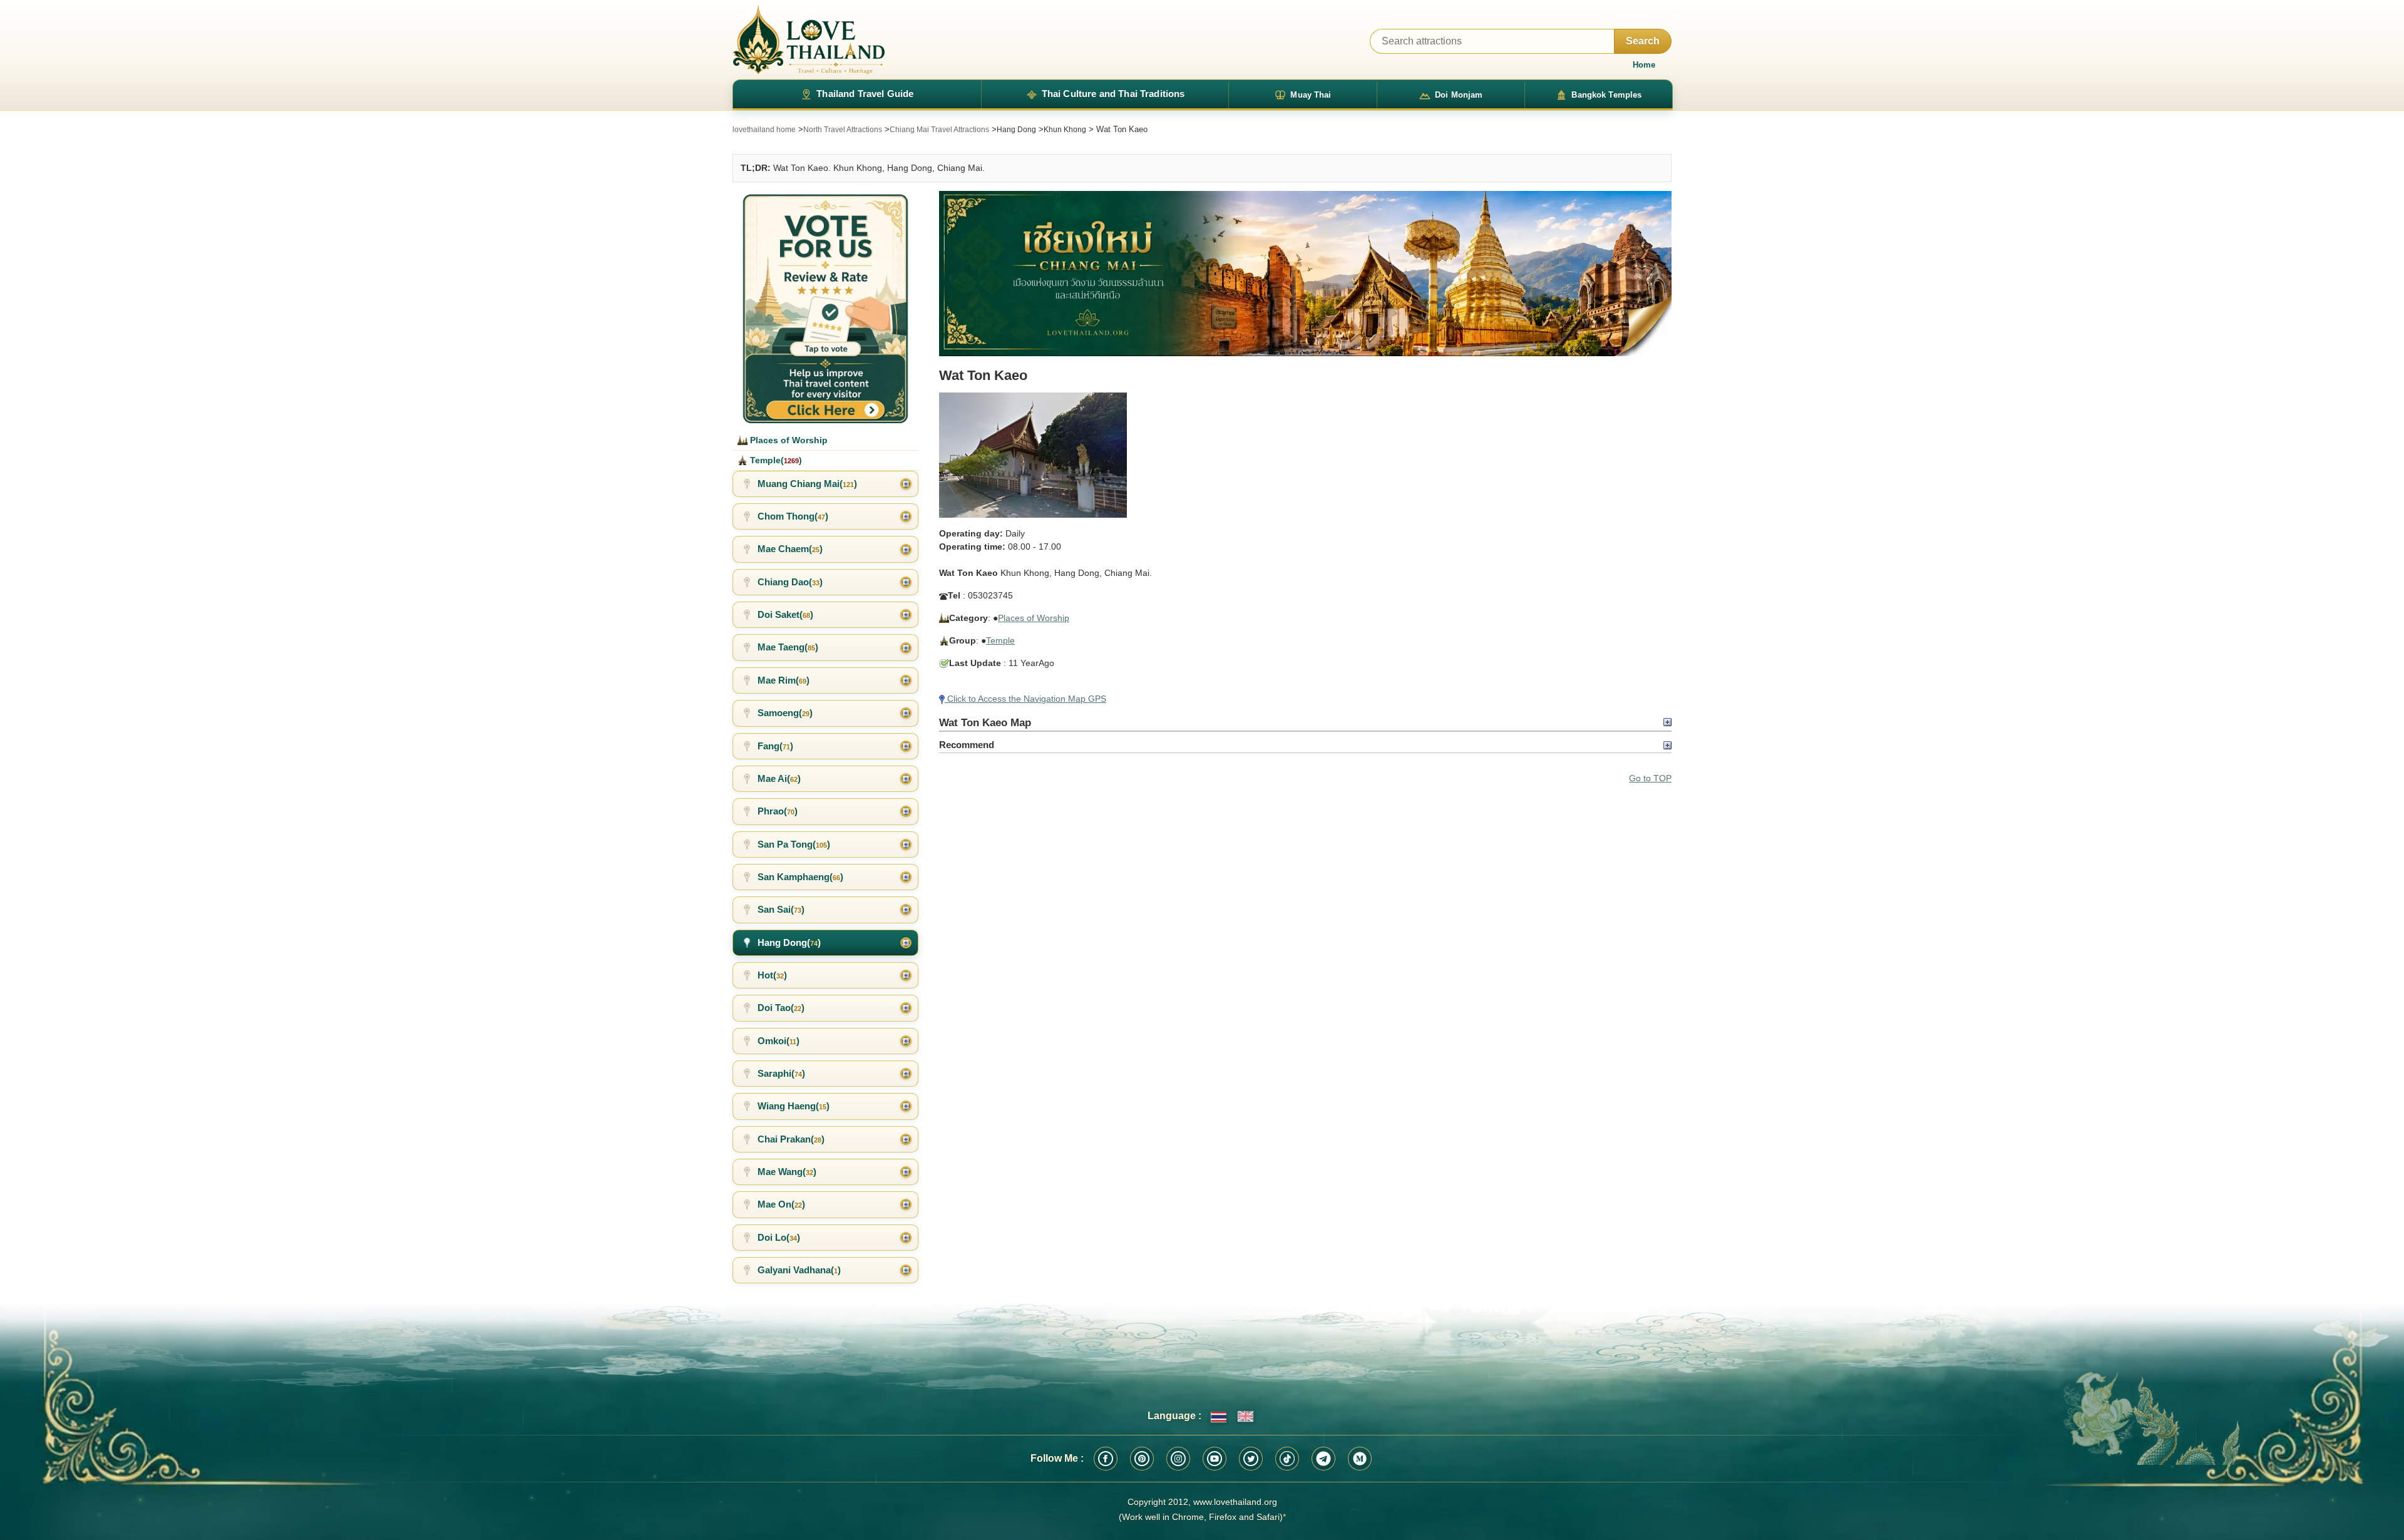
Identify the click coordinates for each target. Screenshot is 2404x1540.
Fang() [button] (775, 746)
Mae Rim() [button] (783, 680)
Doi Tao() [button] (781, 1008)
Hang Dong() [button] (789, 942)
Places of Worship (1034, 618)
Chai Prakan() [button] (791, 1139)
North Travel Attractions (843, 130)
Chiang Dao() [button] (790, 582)
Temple (1000, 640)
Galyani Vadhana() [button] (799, 1270)
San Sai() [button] (781, 909)
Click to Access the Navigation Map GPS (1025, 699)
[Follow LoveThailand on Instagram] (1178, 1459)
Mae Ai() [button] (779, 778)
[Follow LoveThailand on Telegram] (1323, 1459)
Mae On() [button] (781, 1204)
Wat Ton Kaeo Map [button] (985, 722)
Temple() (775, 460)
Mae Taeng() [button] (788, 647)
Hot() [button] (772, 975)
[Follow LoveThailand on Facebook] (1106, 1459)
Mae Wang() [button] (787, 1172)
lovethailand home (764, 130)
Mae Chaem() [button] (790, 549)
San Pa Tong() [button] (794, 844)
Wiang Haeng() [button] (794, 1106)
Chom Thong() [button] (793, 516)
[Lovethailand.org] (809, 40)
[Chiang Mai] (1305, 274)
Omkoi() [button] (778, 1041)
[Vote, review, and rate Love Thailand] (825, 307)
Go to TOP (1650, 778)
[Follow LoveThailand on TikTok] (1287, 1459)
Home (1644, 65)
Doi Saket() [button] (785, 614)
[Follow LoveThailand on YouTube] (1215, 1459)
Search (1643, 41)
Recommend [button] (967, 745)
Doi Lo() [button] (779, 1237)
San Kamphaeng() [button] (800, 877)
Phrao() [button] (778, 811)
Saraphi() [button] (781, 1073)
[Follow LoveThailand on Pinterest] (1142, 1459)
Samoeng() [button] (785, 713)
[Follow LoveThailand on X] (1251, 1459)
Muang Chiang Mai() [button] (807, 484)
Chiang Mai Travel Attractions (939, 130)
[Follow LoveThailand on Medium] (1360, 1459)
